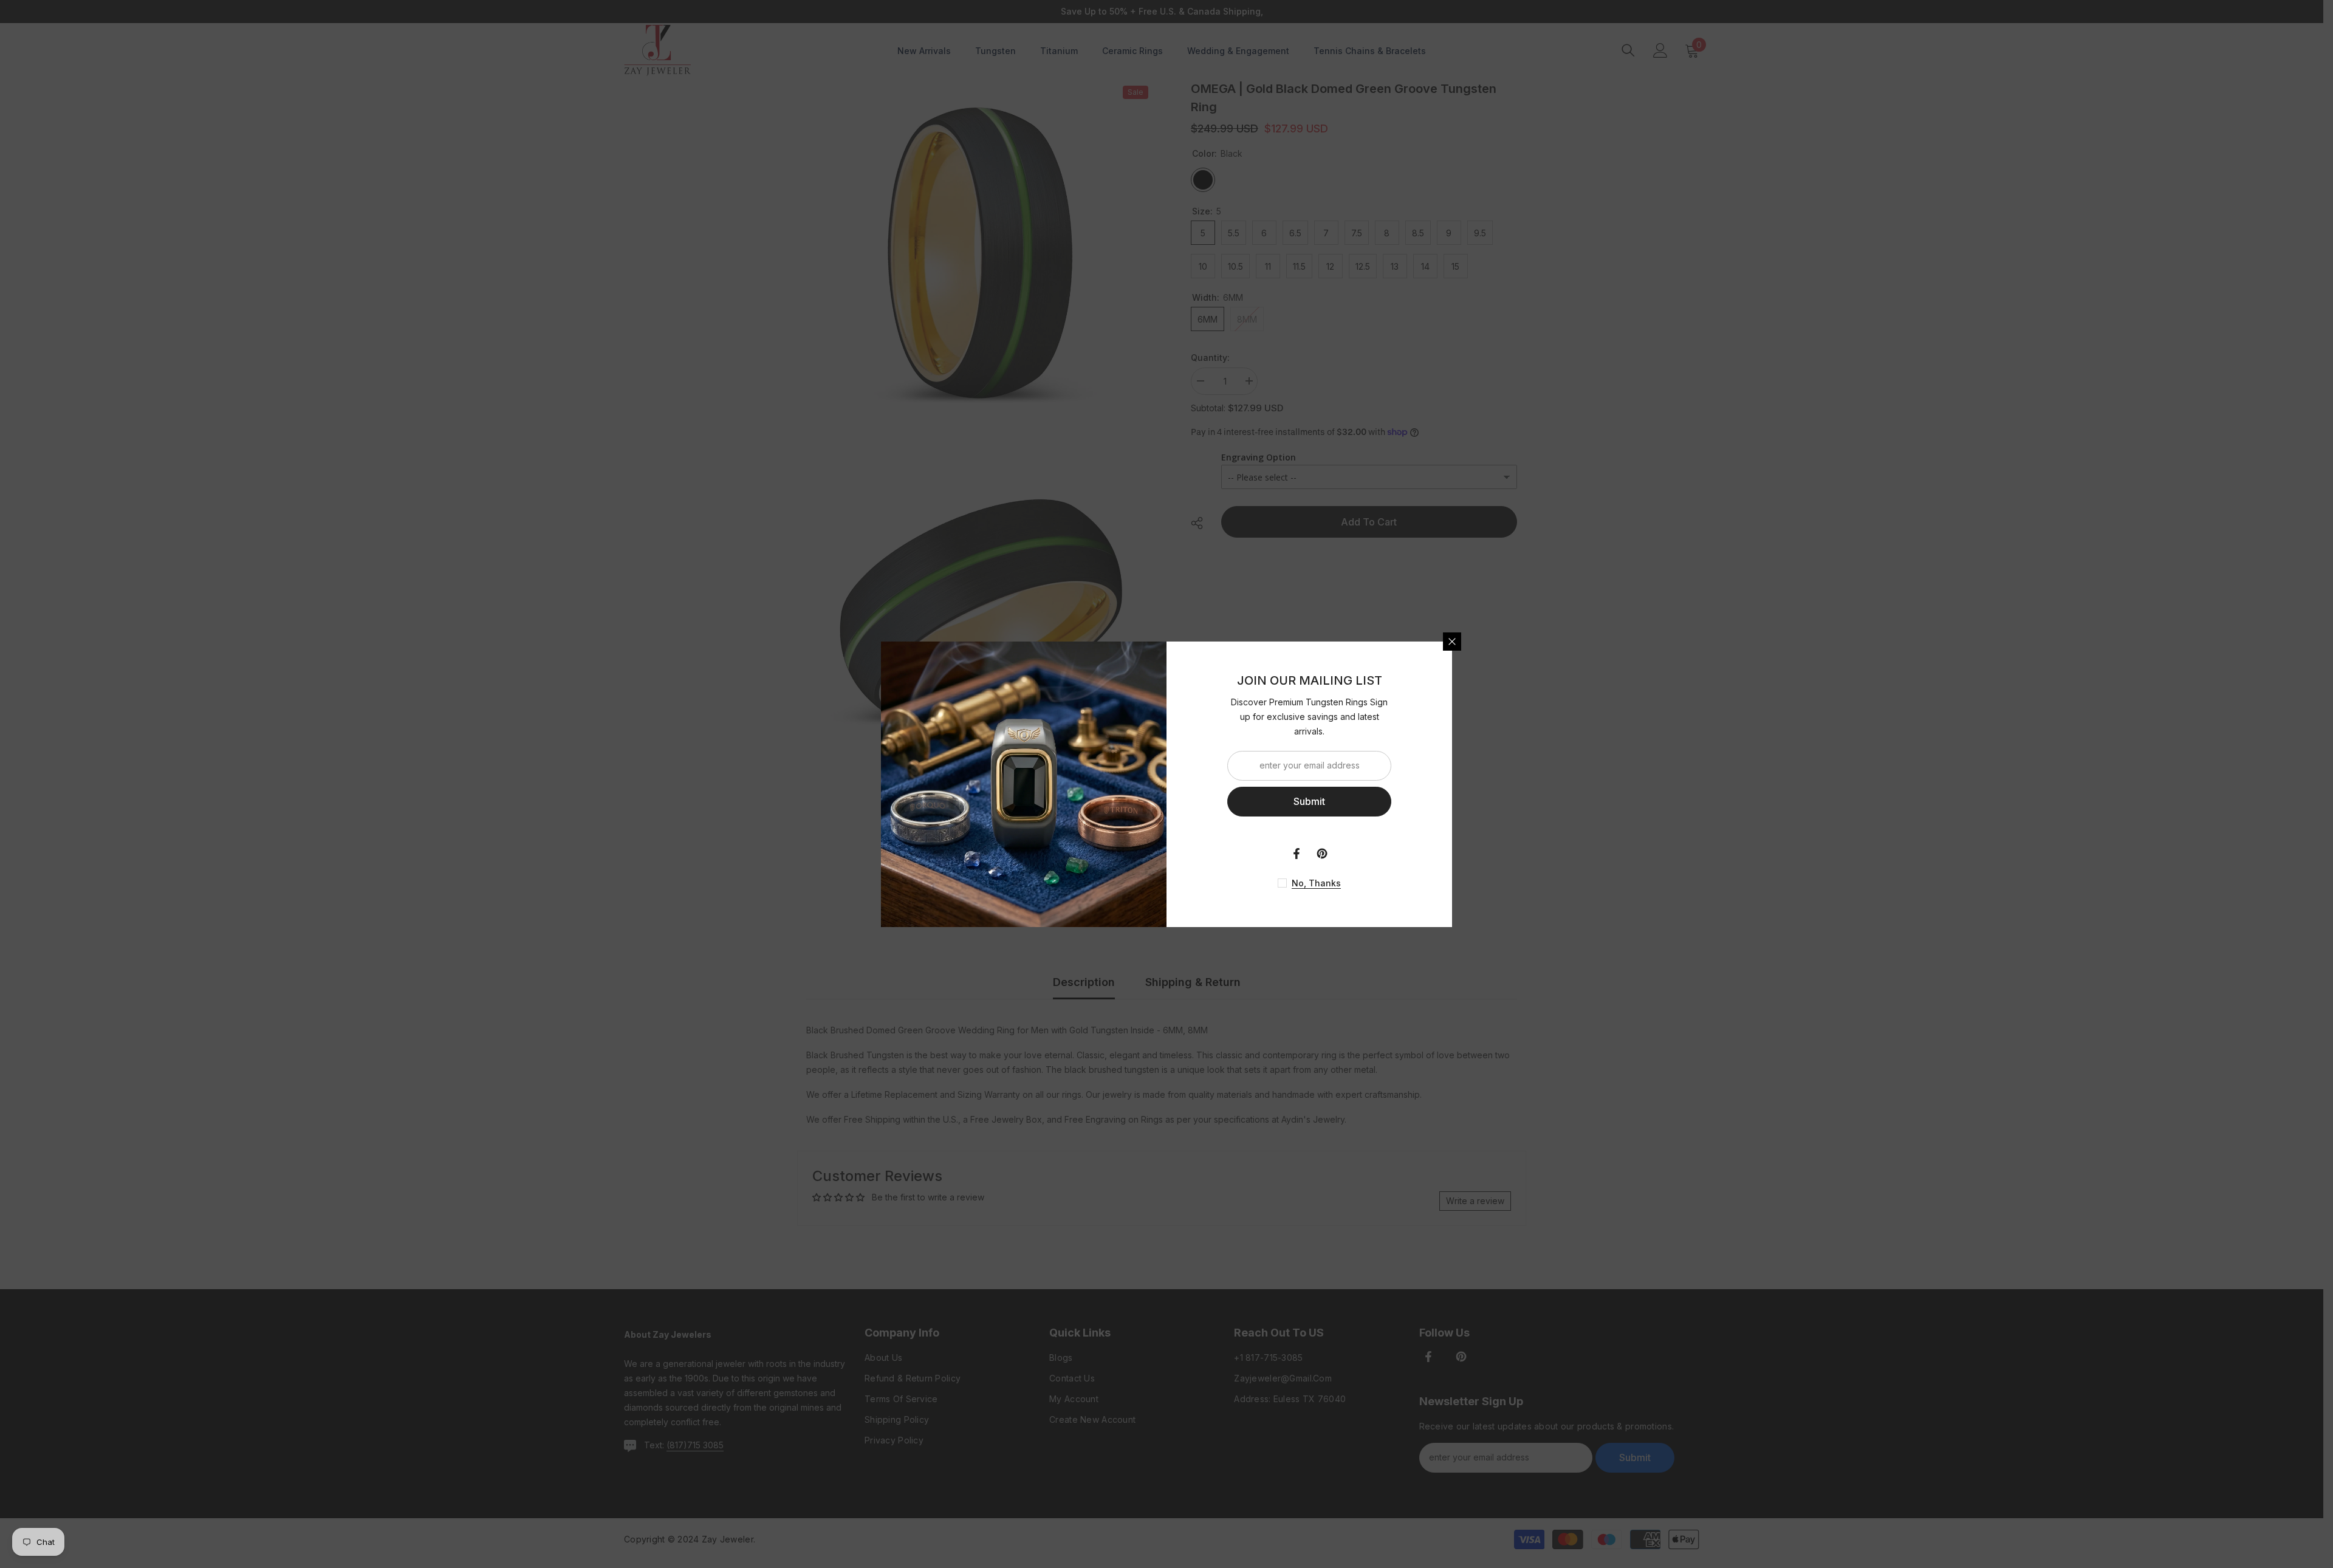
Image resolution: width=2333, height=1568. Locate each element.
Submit (1309, 801)
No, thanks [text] (1316, 883)
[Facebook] (1297, 854)
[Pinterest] (1322, 854)
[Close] (1452, 642)
